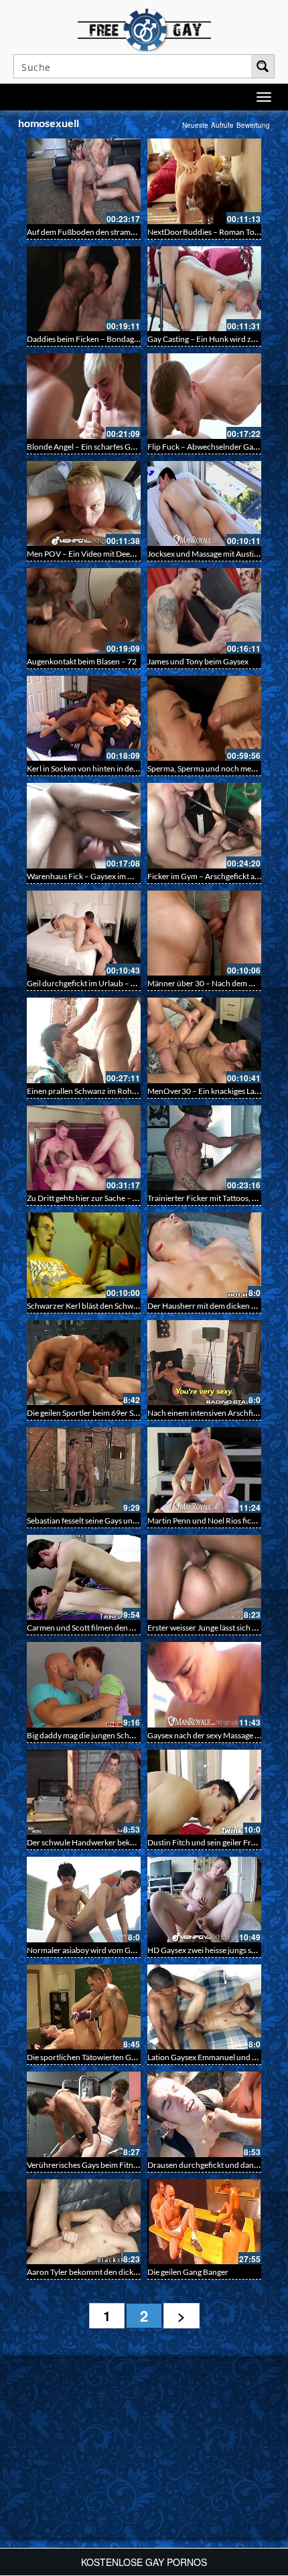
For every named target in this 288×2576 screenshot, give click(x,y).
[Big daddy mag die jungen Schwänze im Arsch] (84, 1685)
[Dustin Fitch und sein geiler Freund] (204, 1792)
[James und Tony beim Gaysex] (204, 611)
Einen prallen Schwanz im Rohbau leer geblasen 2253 (120, 1091)
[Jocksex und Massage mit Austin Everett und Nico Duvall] (204, 504)
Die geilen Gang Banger (188, 2272)
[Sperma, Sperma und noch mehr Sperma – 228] (204, 719)
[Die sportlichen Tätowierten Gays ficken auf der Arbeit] (84, 2007)
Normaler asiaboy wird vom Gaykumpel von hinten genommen (136, 1950)
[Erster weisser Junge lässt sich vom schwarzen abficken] (204, 1578)
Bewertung (253, 125)
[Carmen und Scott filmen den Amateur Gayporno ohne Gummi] (84, 1578)
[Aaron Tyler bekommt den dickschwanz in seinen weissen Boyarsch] (84, 2222)
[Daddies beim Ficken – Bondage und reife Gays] (84, 289)
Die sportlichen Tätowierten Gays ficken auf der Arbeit (121, 2057)
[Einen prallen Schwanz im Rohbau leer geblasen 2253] (84, 1040)
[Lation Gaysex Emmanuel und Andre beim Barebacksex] (204, 2007)
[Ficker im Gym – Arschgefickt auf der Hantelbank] (204, 826)
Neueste (195, 125)
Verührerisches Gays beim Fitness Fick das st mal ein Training (132, 2165)
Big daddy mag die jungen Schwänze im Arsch (105, 1735)
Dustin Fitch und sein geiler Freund (208, 1842)
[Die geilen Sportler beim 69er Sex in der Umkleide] (84, 1363)
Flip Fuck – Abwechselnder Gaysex (208, 447)
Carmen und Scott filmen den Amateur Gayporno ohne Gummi (136, 1628)
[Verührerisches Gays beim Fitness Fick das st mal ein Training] (84, 2114)
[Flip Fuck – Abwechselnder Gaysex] (204, 396)
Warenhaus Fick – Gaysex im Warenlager (97, 876)
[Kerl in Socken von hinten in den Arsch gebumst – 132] (84, 719)
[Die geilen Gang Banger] (204, 2222)
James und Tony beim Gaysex (198, 661)
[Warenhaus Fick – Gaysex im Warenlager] (84, 826)
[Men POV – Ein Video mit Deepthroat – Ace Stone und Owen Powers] (84, 504)
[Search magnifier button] (263, 66)
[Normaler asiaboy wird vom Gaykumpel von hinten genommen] (84, 1900)
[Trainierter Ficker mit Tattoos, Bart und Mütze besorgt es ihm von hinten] (204, 1148)
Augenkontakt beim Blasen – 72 (82, 661)
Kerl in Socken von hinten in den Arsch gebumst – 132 (120, 768)
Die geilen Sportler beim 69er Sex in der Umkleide (112, 1413)
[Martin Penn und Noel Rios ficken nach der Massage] (204, 1470)
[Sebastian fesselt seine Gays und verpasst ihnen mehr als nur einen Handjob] (84, 1470)
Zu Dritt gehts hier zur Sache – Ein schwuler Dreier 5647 (124, 1198)
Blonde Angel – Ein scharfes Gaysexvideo (98, 447)
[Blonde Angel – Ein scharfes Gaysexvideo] (84, 396)
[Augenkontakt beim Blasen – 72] (84, 611)
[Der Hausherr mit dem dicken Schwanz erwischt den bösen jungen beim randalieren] (204, 1255)
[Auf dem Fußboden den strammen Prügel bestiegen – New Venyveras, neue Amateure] (84, 181)
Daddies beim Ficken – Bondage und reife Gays (108, 339)
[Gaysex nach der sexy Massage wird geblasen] (204, 1685)
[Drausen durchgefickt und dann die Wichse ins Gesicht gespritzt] (204, 2114)
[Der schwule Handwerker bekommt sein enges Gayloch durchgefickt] (84, 1792)
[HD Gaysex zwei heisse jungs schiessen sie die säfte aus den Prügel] (204, 1900)
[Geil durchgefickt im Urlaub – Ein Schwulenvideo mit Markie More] (84, 933)
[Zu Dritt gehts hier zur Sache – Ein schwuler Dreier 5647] (84, 1148)
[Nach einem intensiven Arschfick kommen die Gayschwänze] (204, 1363)
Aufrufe (222, 125)
